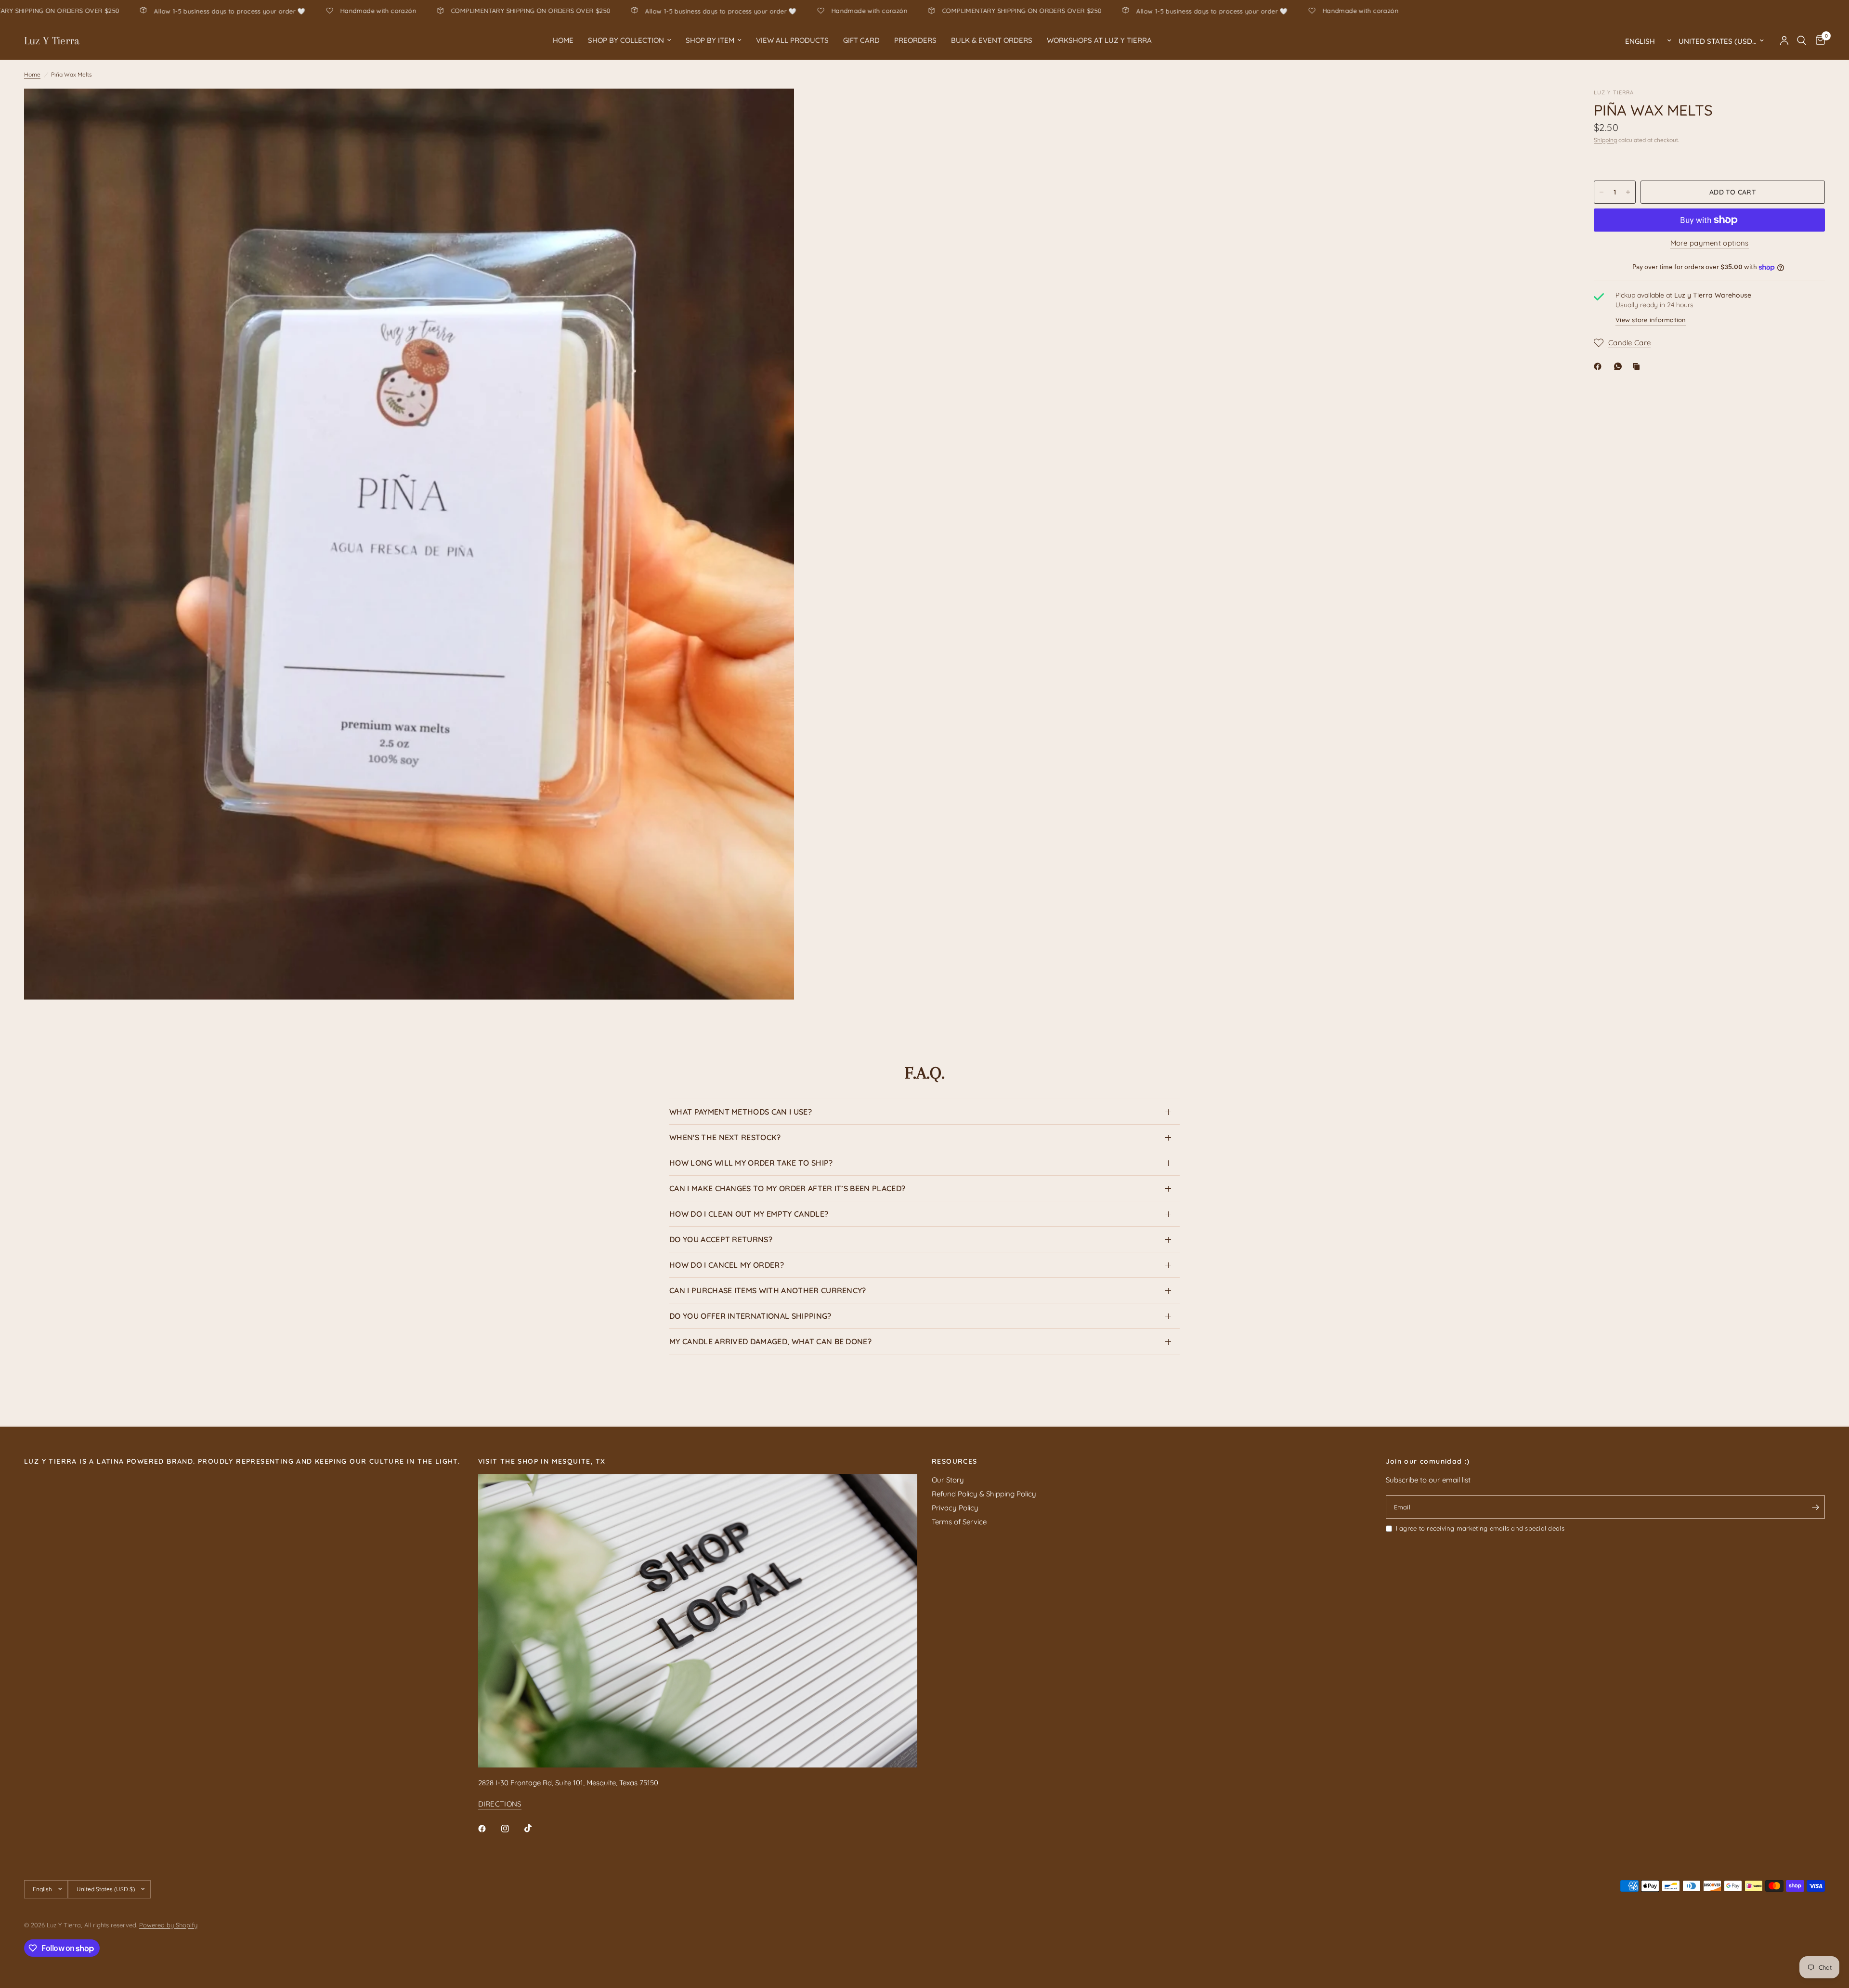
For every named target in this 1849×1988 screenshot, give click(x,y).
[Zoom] (774, 109)
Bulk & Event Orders (992, 40)
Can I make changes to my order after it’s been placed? (787, 1188)
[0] (1818, 40)
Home (563, 40)
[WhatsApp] (1620, 366)
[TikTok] (535, 1828)
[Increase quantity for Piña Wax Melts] (1628, 192)
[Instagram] (512, 1829)
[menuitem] (563, 40)
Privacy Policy (955, 1508)
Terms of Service (959, 1522)
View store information (1651, 320)
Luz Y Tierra (52, 40)
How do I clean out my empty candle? (749, 1214)
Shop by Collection (626, 40)
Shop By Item (710, 40)
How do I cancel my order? (727, 1265)
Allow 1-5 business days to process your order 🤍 (497, 11)
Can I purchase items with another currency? (768, 1290)
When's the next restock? (725, 1137)
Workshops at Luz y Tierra (1099, 40)
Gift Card (861, 40)
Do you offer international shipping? (750, 1316)
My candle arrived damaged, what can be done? (770, 1341)
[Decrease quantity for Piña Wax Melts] (1602, 192)
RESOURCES (955, 1461)
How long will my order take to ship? (751, 1163)
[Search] (1802, 40)
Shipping (1605, 140)
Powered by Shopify (168, 1925)
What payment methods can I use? (741, 1112)
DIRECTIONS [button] (500, 1804)
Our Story (948, 1480)
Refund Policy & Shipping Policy (984, 1494)
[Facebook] (1600, 366)
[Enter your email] (1815, 1507)
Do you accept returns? (721, 1239)
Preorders (915, 40)
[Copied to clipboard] (1638, 366)
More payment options (1710, 243)
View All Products (792, 40)
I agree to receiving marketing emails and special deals (1480, 1528)
